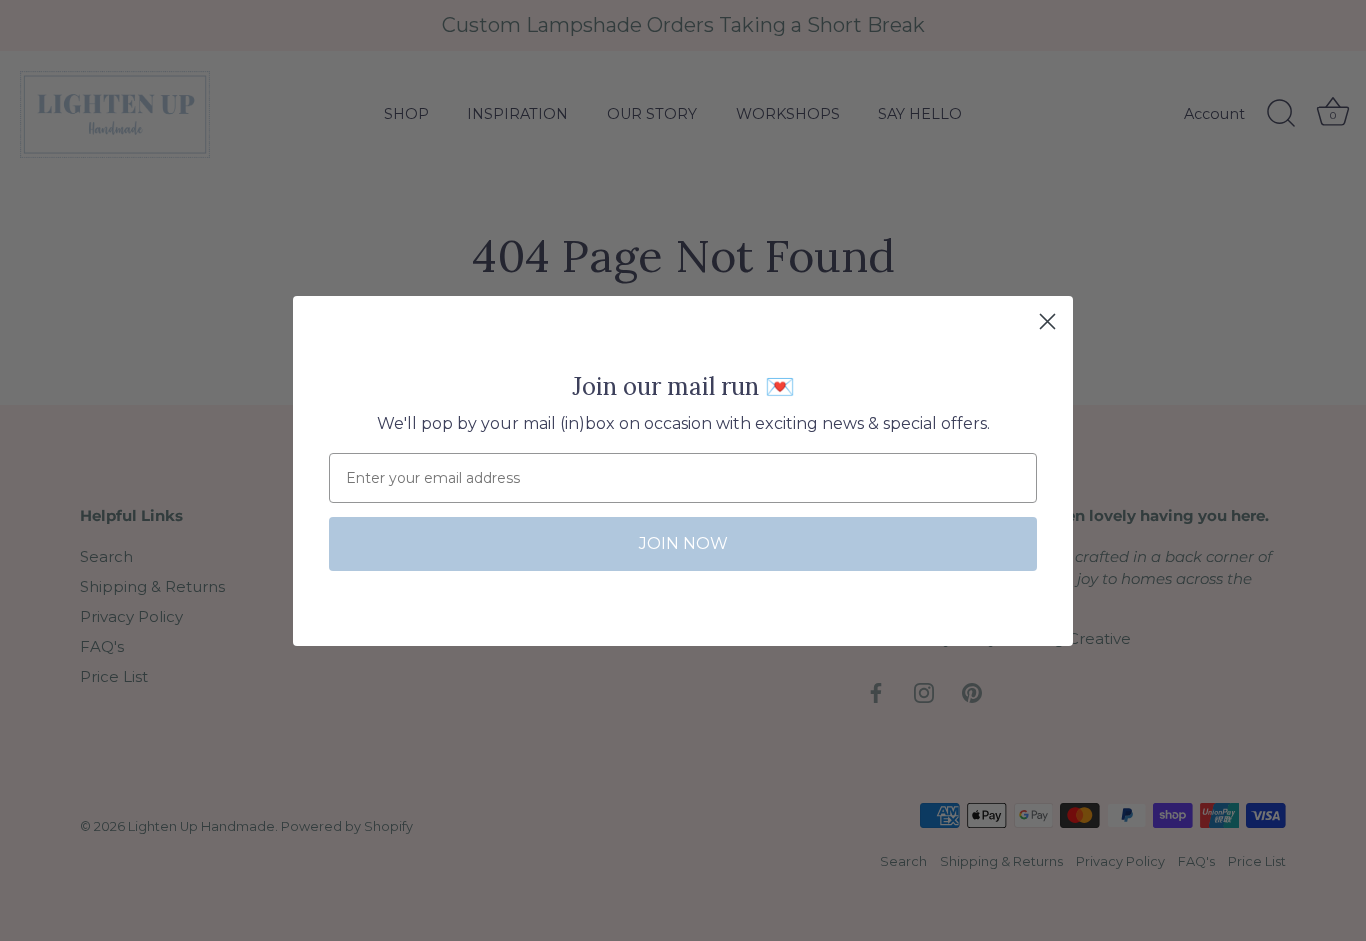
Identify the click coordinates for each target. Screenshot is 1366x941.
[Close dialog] (1047, 321)
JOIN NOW (683, 543)
